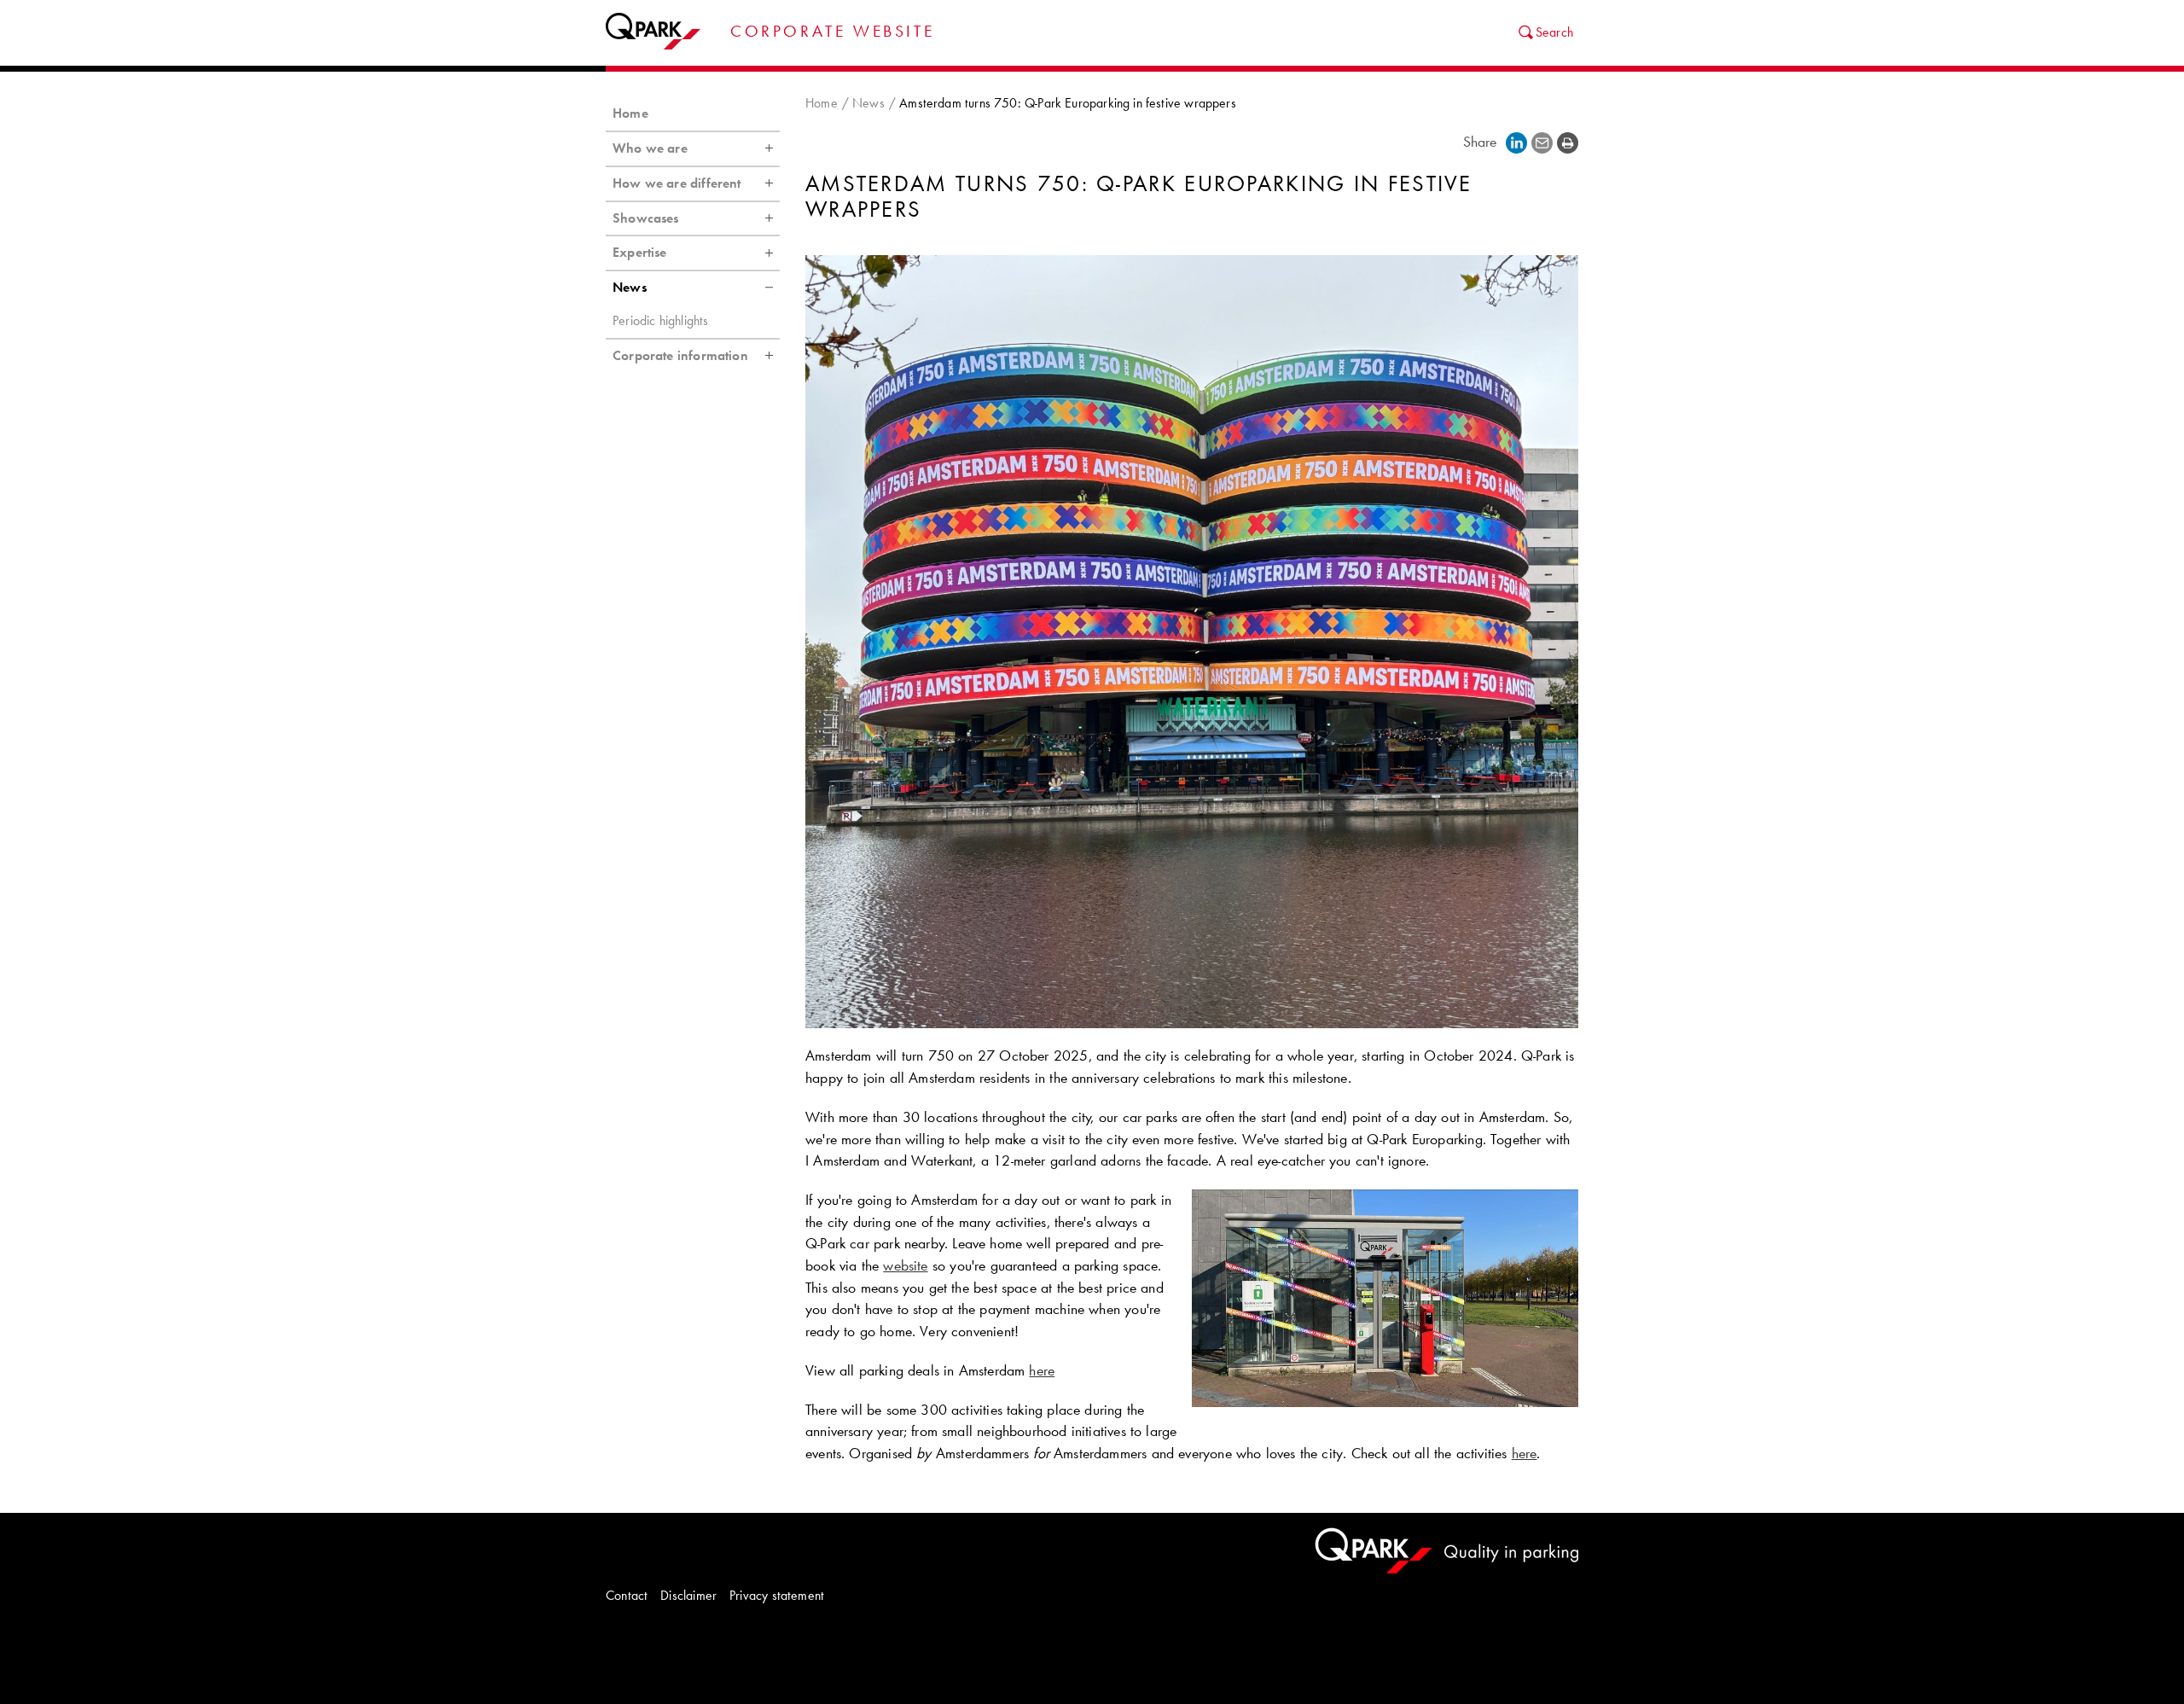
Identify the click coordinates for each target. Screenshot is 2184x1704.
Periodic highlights (660, 320)
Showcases (646, 218)
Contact (627, 1595)
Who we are (650, 148)
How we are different (677, 183)
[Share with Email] (1542, 143)
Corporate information (680, 355)
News (868, 103)
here (1042, 1370)
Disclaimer (688, 1595)
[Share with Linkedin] (1516, 143)
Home (822, 103)
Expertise (640, 252)
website (905, 1265)
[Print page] (1568, 143)
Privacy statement (777, 1595)
